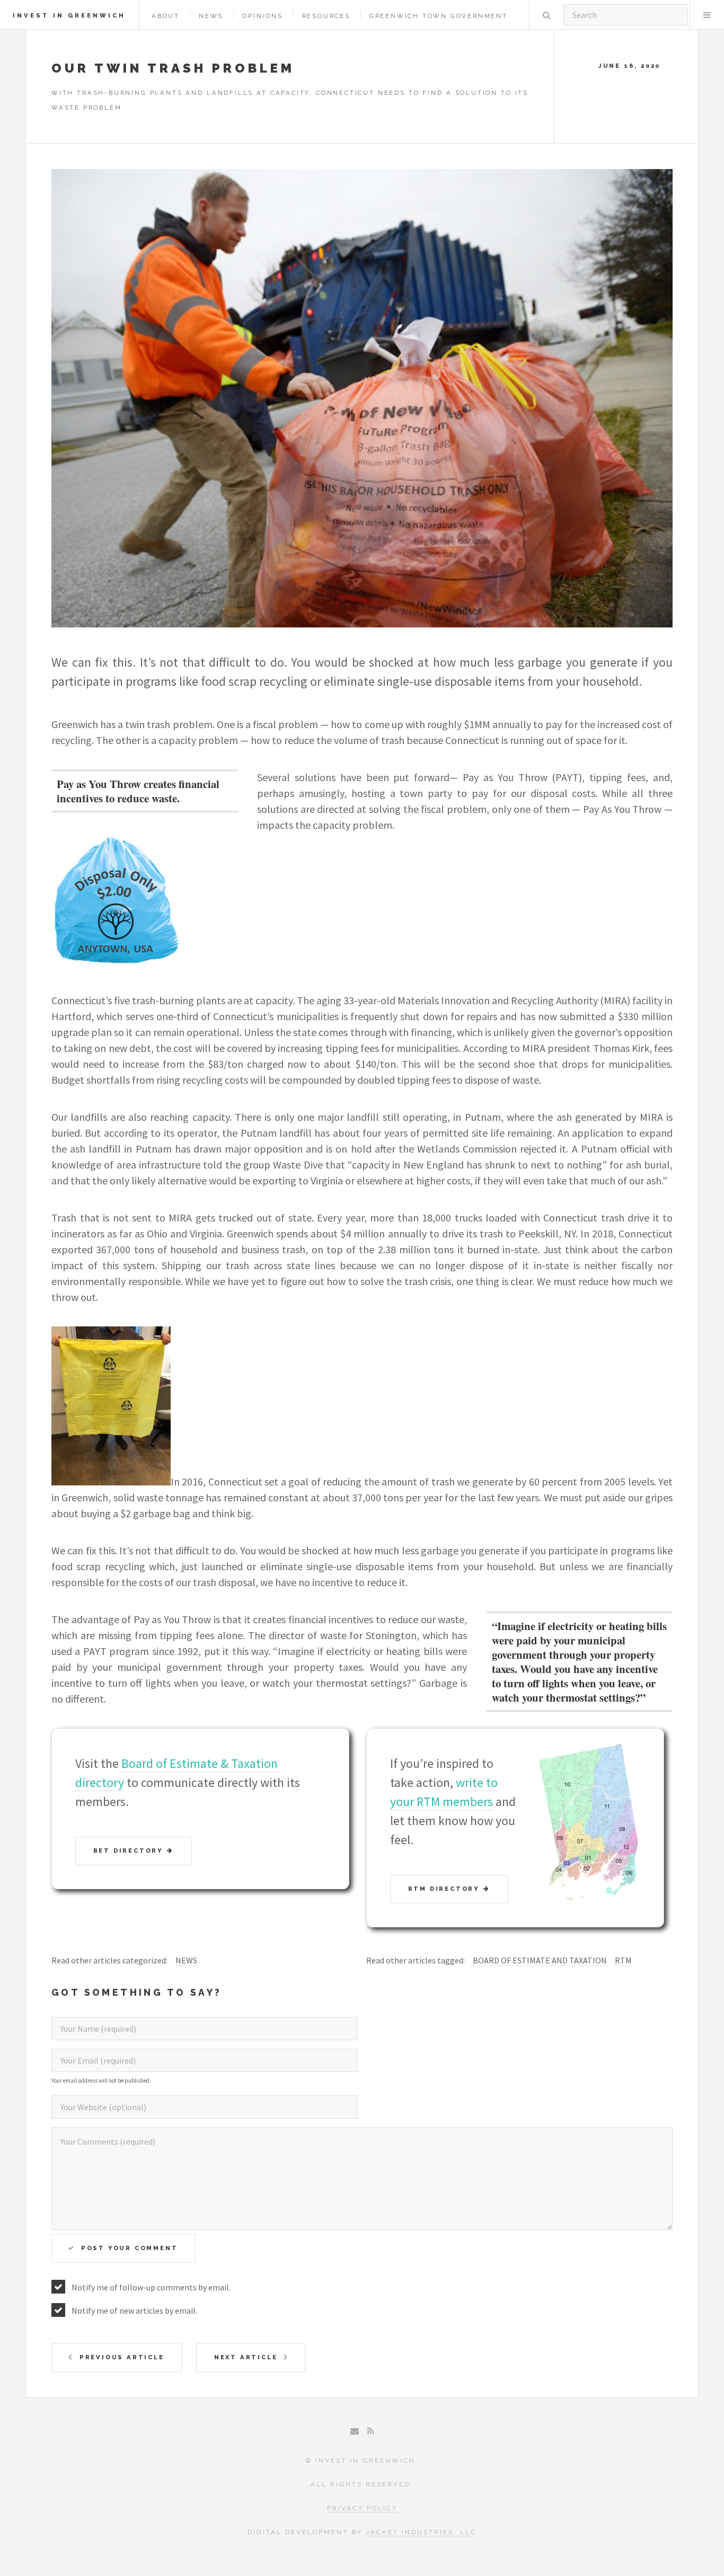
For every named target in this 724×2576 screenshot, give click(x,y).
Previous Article (122, 2357)
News (211, 16)
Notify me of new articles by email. (134, 2311)
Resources (326, 16)
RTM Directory (445, 1889)
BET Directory (130, 1851)
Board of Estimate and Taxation (540, 1960)
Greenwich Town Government (439, 16)
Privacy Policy (362, 2508)
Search (546, 15)
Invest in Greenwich (69, 15)
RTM (623, 1960)
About (166, 16)
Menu (707, 15)
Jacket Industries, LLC (421, 2532)
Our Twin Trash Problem (173, 68)
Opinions (262, 16)
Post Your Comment (130, 2248)
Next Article (246, 2357)
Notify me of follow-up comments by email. (151, 2287)
